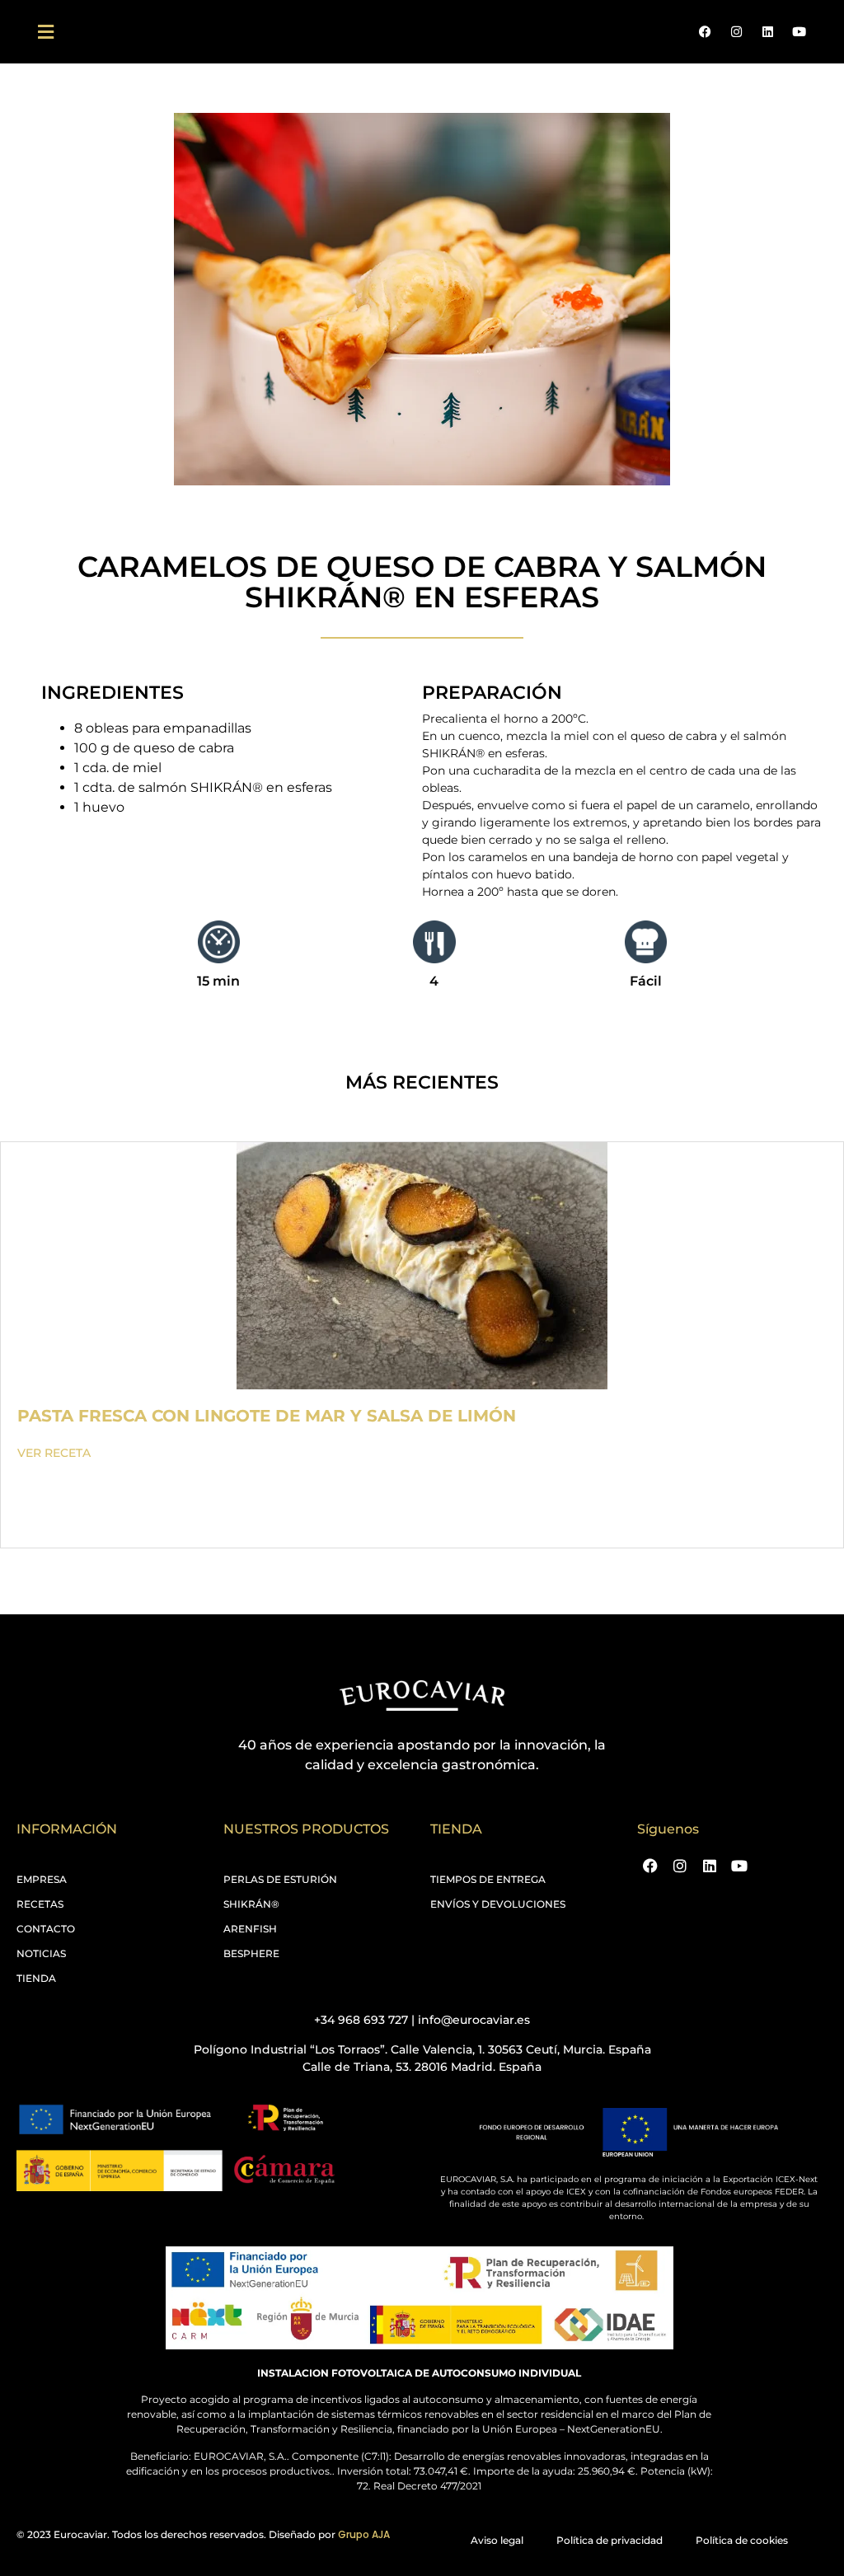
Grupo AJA (364, 2534)
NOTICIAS (41, 1953)
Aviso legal (497, 2540)
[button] (45, 32)
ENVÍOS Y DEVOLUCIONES (498, 1904)
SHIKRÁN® (251, 1904)
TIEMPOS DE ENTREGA (488, 1879)
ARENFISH (250, 1929)
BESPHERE (251, 1953)
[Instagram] (736, 32)
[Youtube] (799, 32)
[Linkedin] (767, 32)
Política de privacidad (610, 2540)
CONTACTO (46, 1929)
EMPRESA (42, 1879)
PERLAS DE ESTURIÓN (280, 1879)
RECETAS (40, 1904)
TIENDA (36, 1978)
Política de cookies (742, 2540)
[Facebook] (705, 32)
